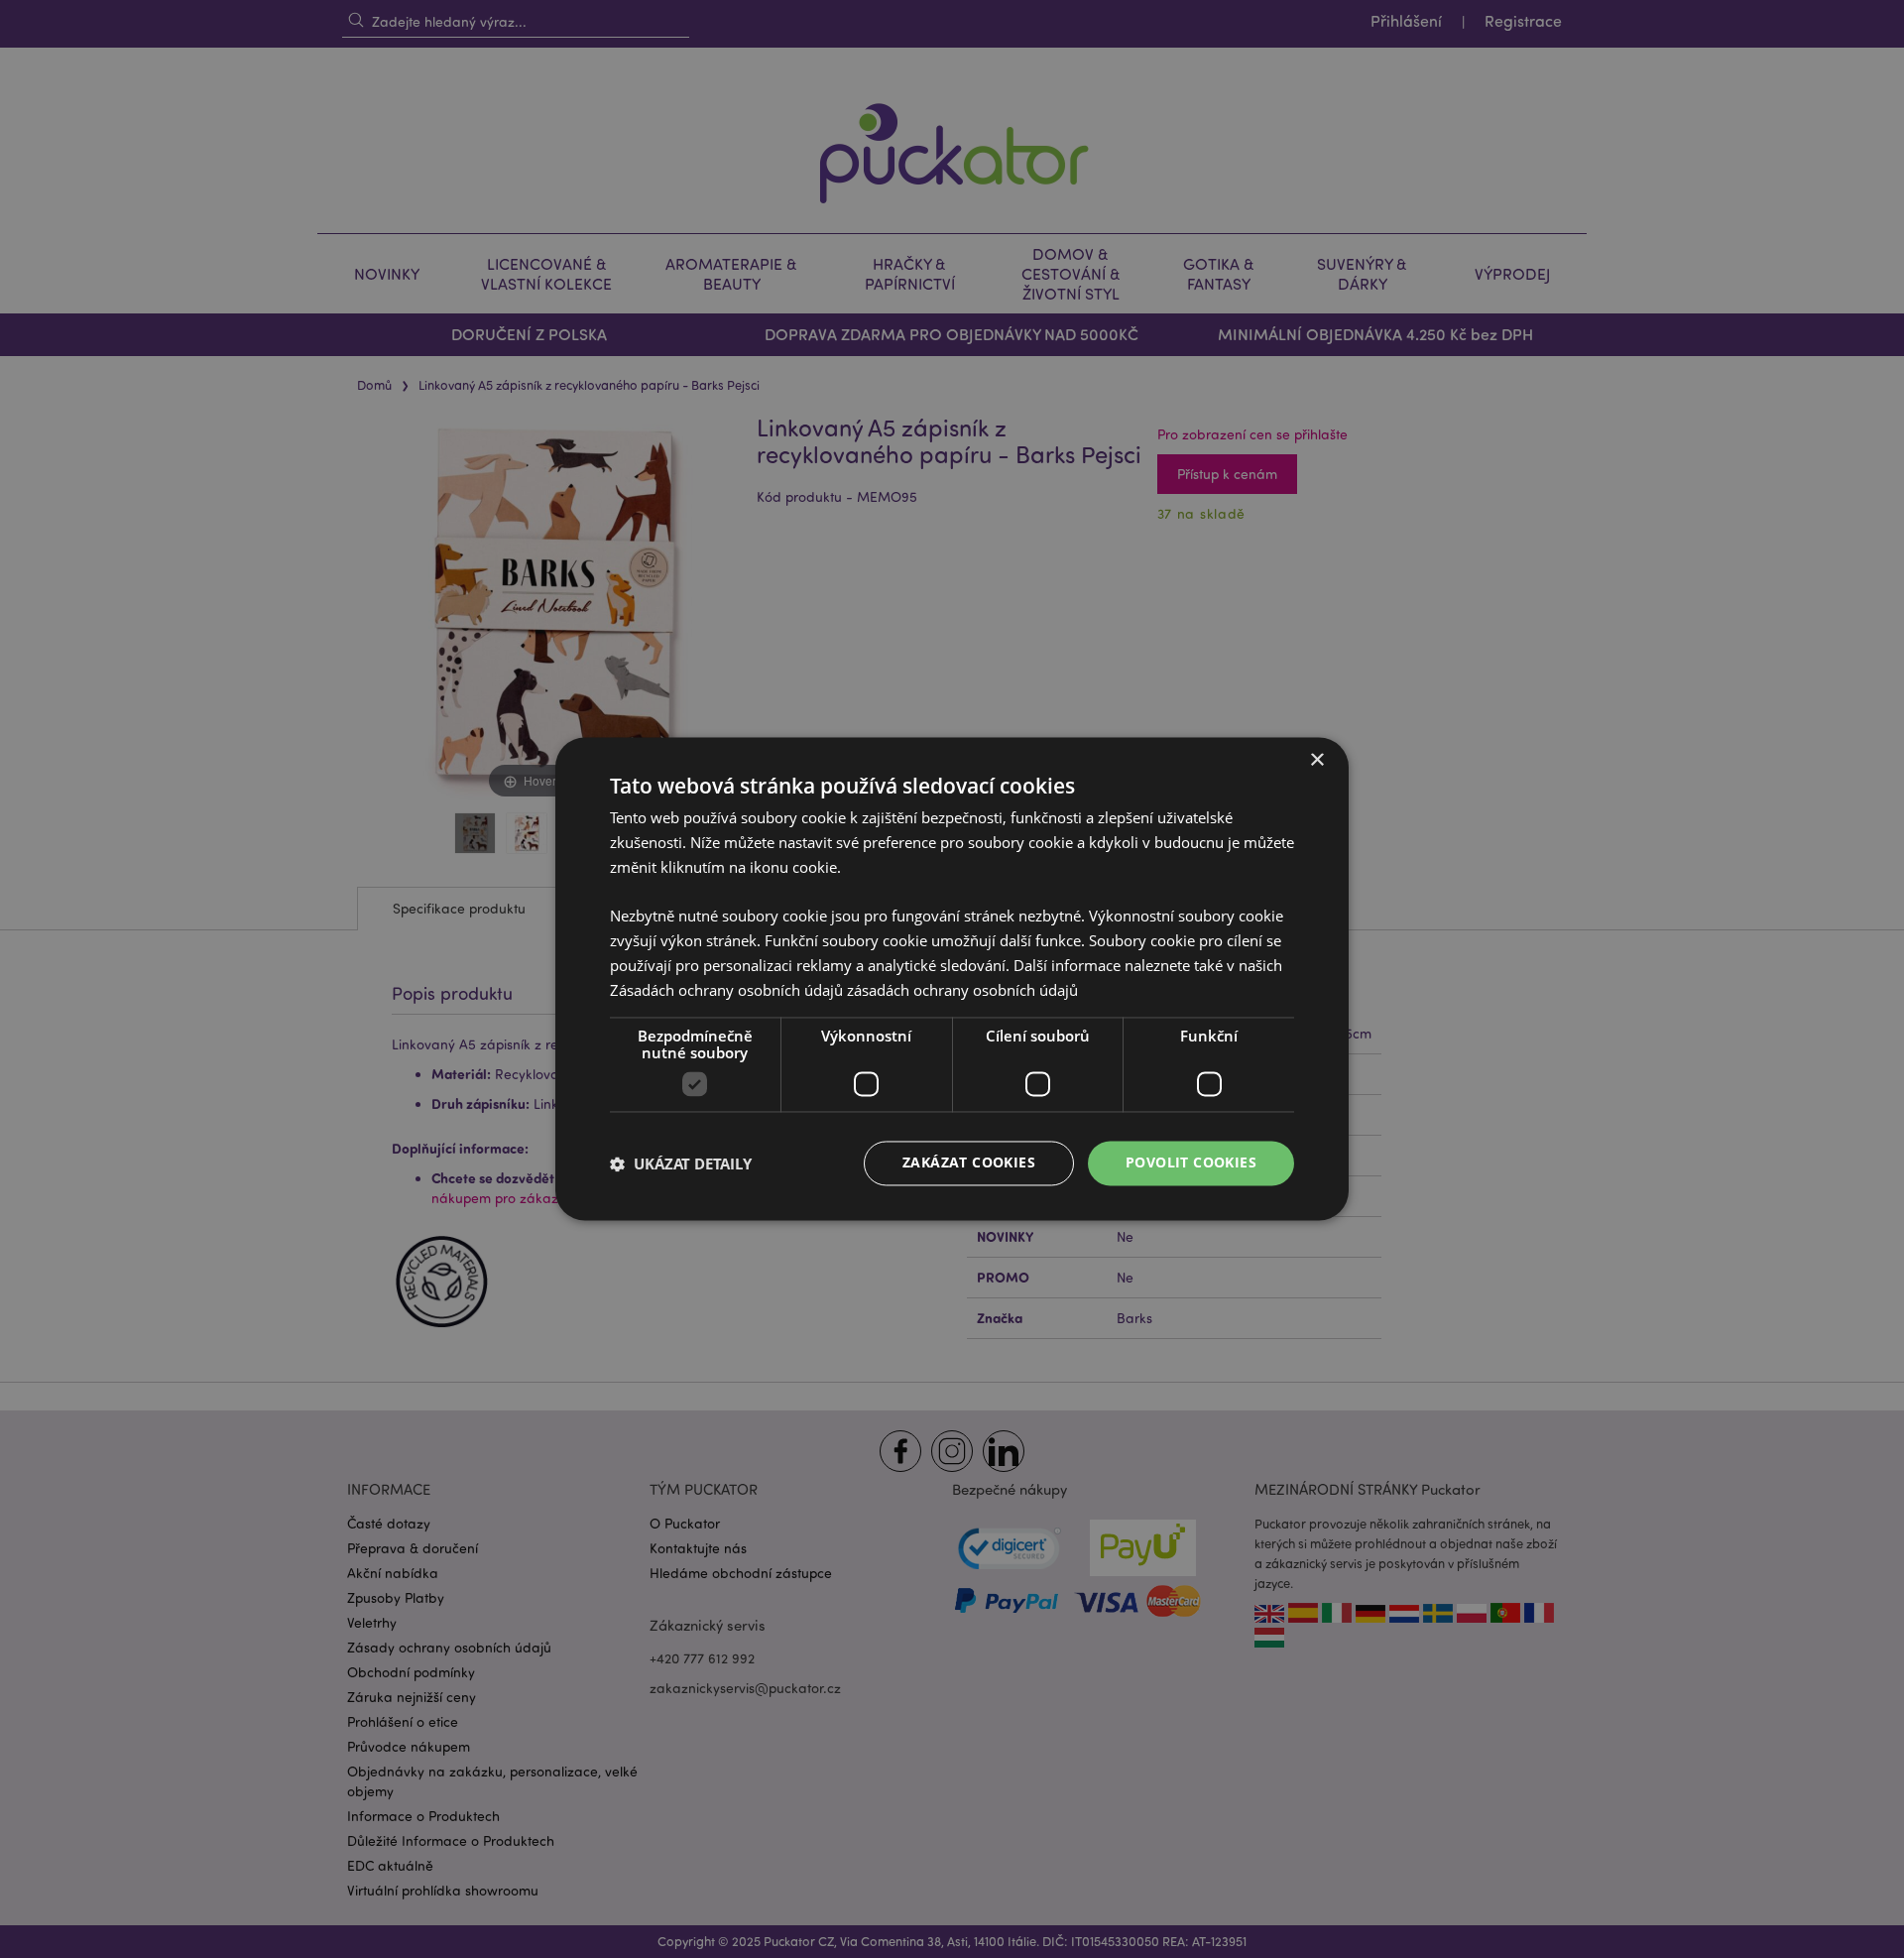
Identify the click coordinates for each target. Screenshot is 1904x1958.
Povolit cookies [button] (1191, 1163)
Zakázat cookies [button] (969, 1163)
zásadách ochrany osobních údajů (962, 990)
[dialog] (952, 979)
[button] (681, 1163)
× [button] (1316, 760)
